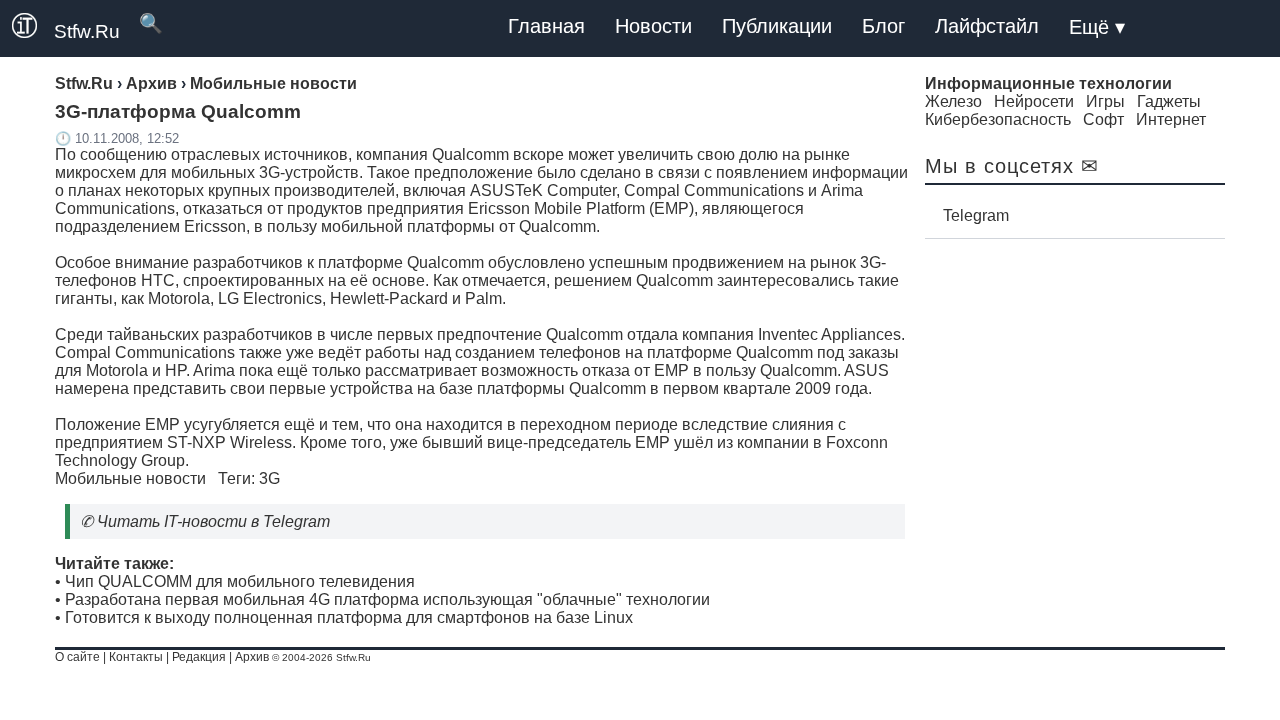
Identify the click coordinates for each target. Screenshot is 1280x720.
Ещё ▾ (1097, 27)
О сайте (77, 657)
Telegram (976, 215)
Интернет (1171, 119)
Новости (653, 26)
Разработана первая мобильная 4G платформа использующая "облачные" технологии (387, 599)
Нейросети (1034, 101)
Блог (883, 26)
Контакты (136, 657)
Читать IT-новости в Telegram (213, 521)
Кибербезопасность (998, 119)
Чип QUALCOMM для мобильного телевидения (240, 581)
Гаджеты (1169, 101)
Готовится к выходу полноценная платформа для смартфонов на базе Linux (349, 617)
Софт (1103, 119)
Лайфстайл (987, 26)
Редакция (199, 657)
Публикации (777, 26)
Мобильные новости (130, 478)
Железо (953, 101)
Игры (1105, 101)
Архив (252, 657)
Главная (546, 26)
